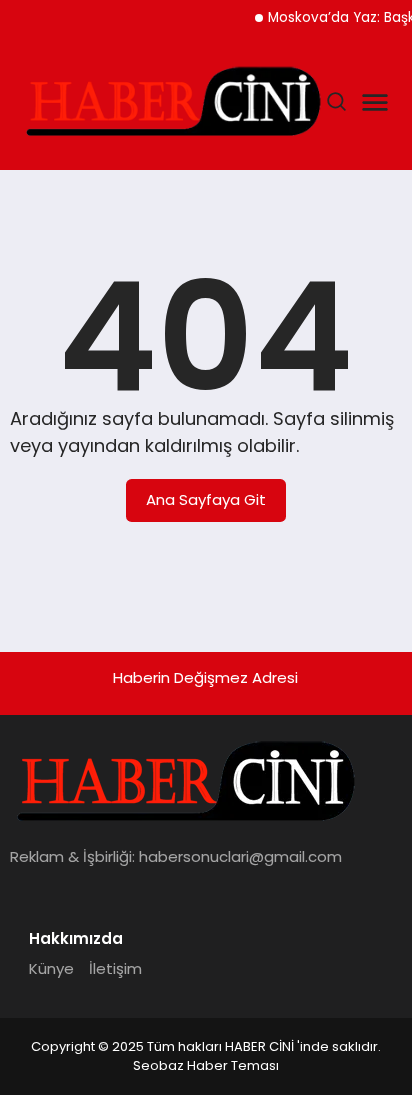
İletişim (115, 968)
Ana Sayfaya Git (206, 499)
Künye (51, 968)
